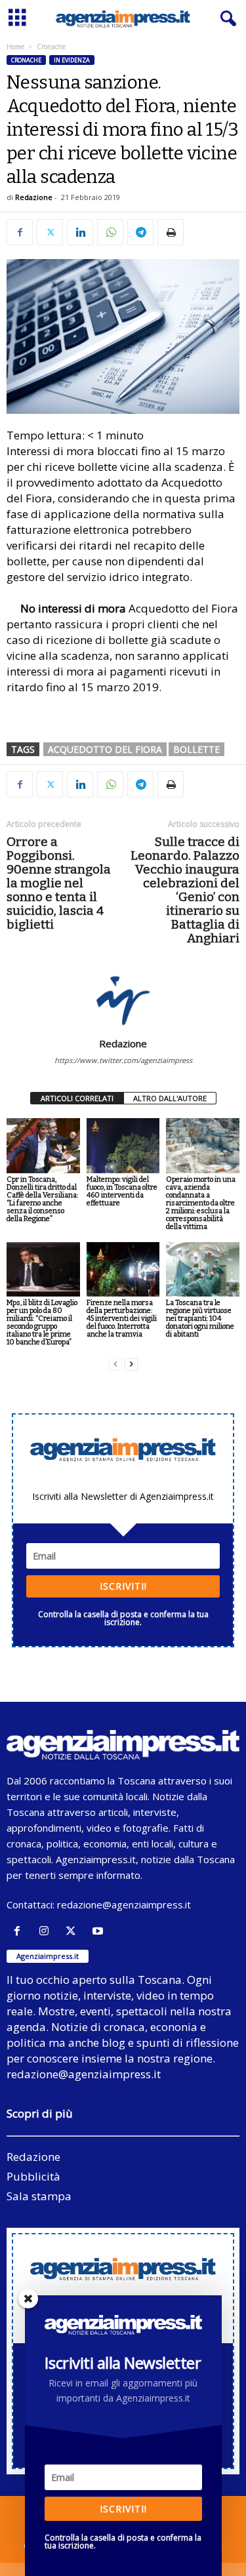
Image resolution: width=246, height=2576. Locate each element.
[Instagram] (47, 1931)
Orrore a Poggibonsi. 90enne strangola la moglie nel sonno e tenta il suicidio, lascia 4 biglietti (59, 883)
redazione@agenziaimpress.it (124, 1904)
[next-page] (131, 1364)
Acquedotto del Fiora (105, 749)
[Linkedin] (80, 232)
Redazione (34, 197)
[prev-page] (115, 1364)
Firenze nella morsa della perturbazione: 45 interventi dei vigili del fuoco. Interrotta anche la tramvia (122, 1318)
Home (15, 47)
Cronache (26, 60)
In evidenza (72, 60)
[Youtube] (99, 1931)
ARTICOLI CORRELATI (77, 1098)
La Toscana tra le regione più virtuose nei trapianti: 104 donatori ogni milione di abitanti (200, 1318)
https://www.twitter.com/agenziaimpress (123, 1060)
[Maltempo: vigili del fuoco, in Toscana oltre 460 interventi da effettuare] (123, 1145)
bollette (196, 749)
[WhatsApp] (110, 232)
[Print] (171, 232)
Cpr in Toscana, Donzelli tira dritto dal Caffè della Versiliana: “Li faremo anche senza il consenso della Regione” (42, 1199)
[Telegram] (140, 232)
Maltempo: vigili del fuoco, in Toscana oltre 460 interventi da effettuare (122, 1191)
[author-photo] (123, 999)
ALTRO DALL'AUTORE (170, 1098)
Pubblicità (33, 2176)
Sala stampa (39, 2196)
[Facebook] (20, 232)
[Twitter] (50, 232)
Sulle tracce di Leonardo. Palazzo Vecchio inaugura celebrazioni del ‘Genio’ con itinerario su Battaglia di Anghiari (185, 890)
